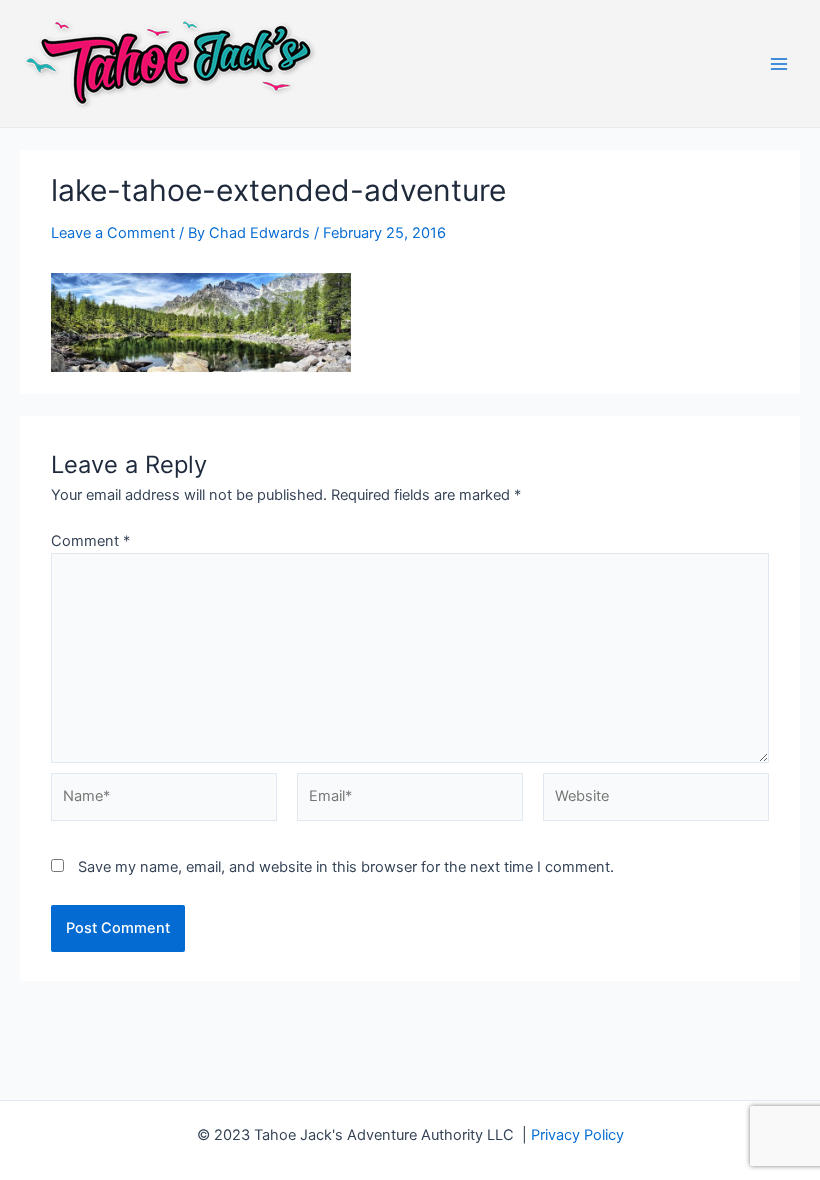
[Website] (656, 801)
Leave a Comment (113, 233)
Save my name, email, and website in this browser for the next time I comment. (346, 867)
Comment (90, 541)
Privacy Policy (577, 1135)
